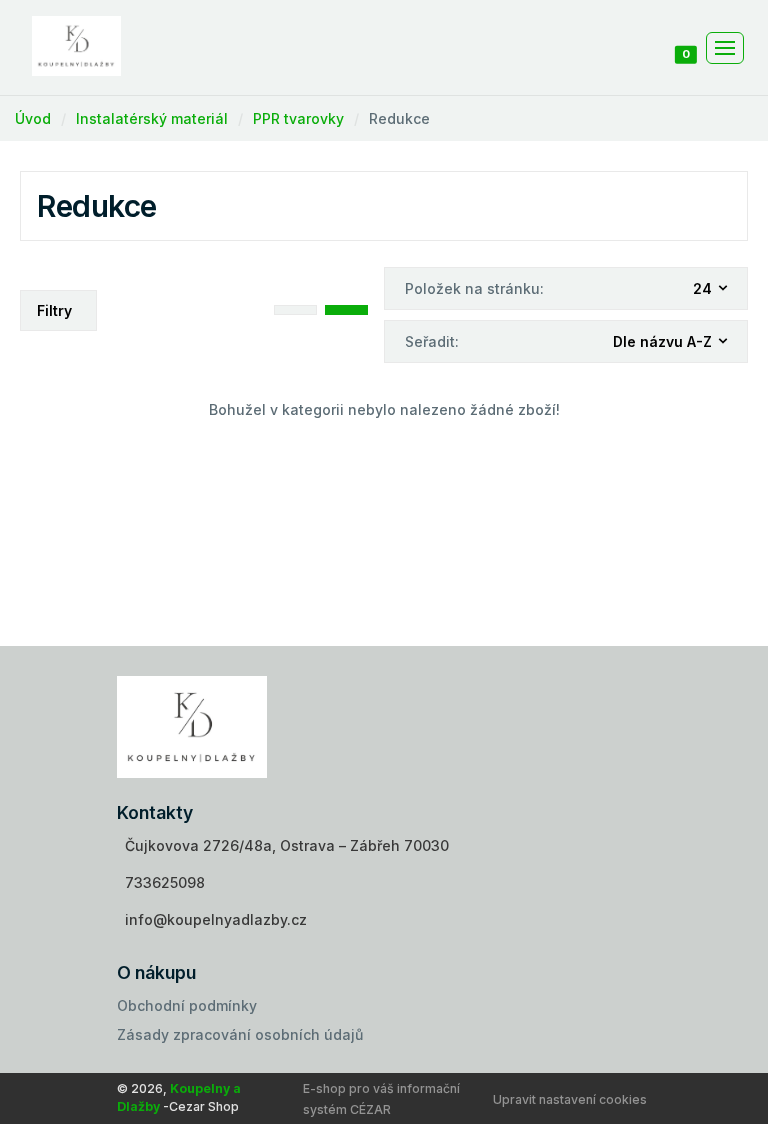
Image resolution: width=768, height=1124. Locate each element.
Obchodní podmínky (187, 1005)
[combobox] (711, 289)
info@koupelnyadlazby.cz (216, 919)
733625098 (165, 882)
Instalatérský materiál (152, 118)
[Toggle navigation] (725, 48)
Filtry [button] (54, 310)
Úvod (33, 118)
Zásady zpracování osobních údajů (240, 1034)
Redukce (399, 118)
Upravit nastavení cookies (570, 1099)
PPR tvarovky (298, 118)
